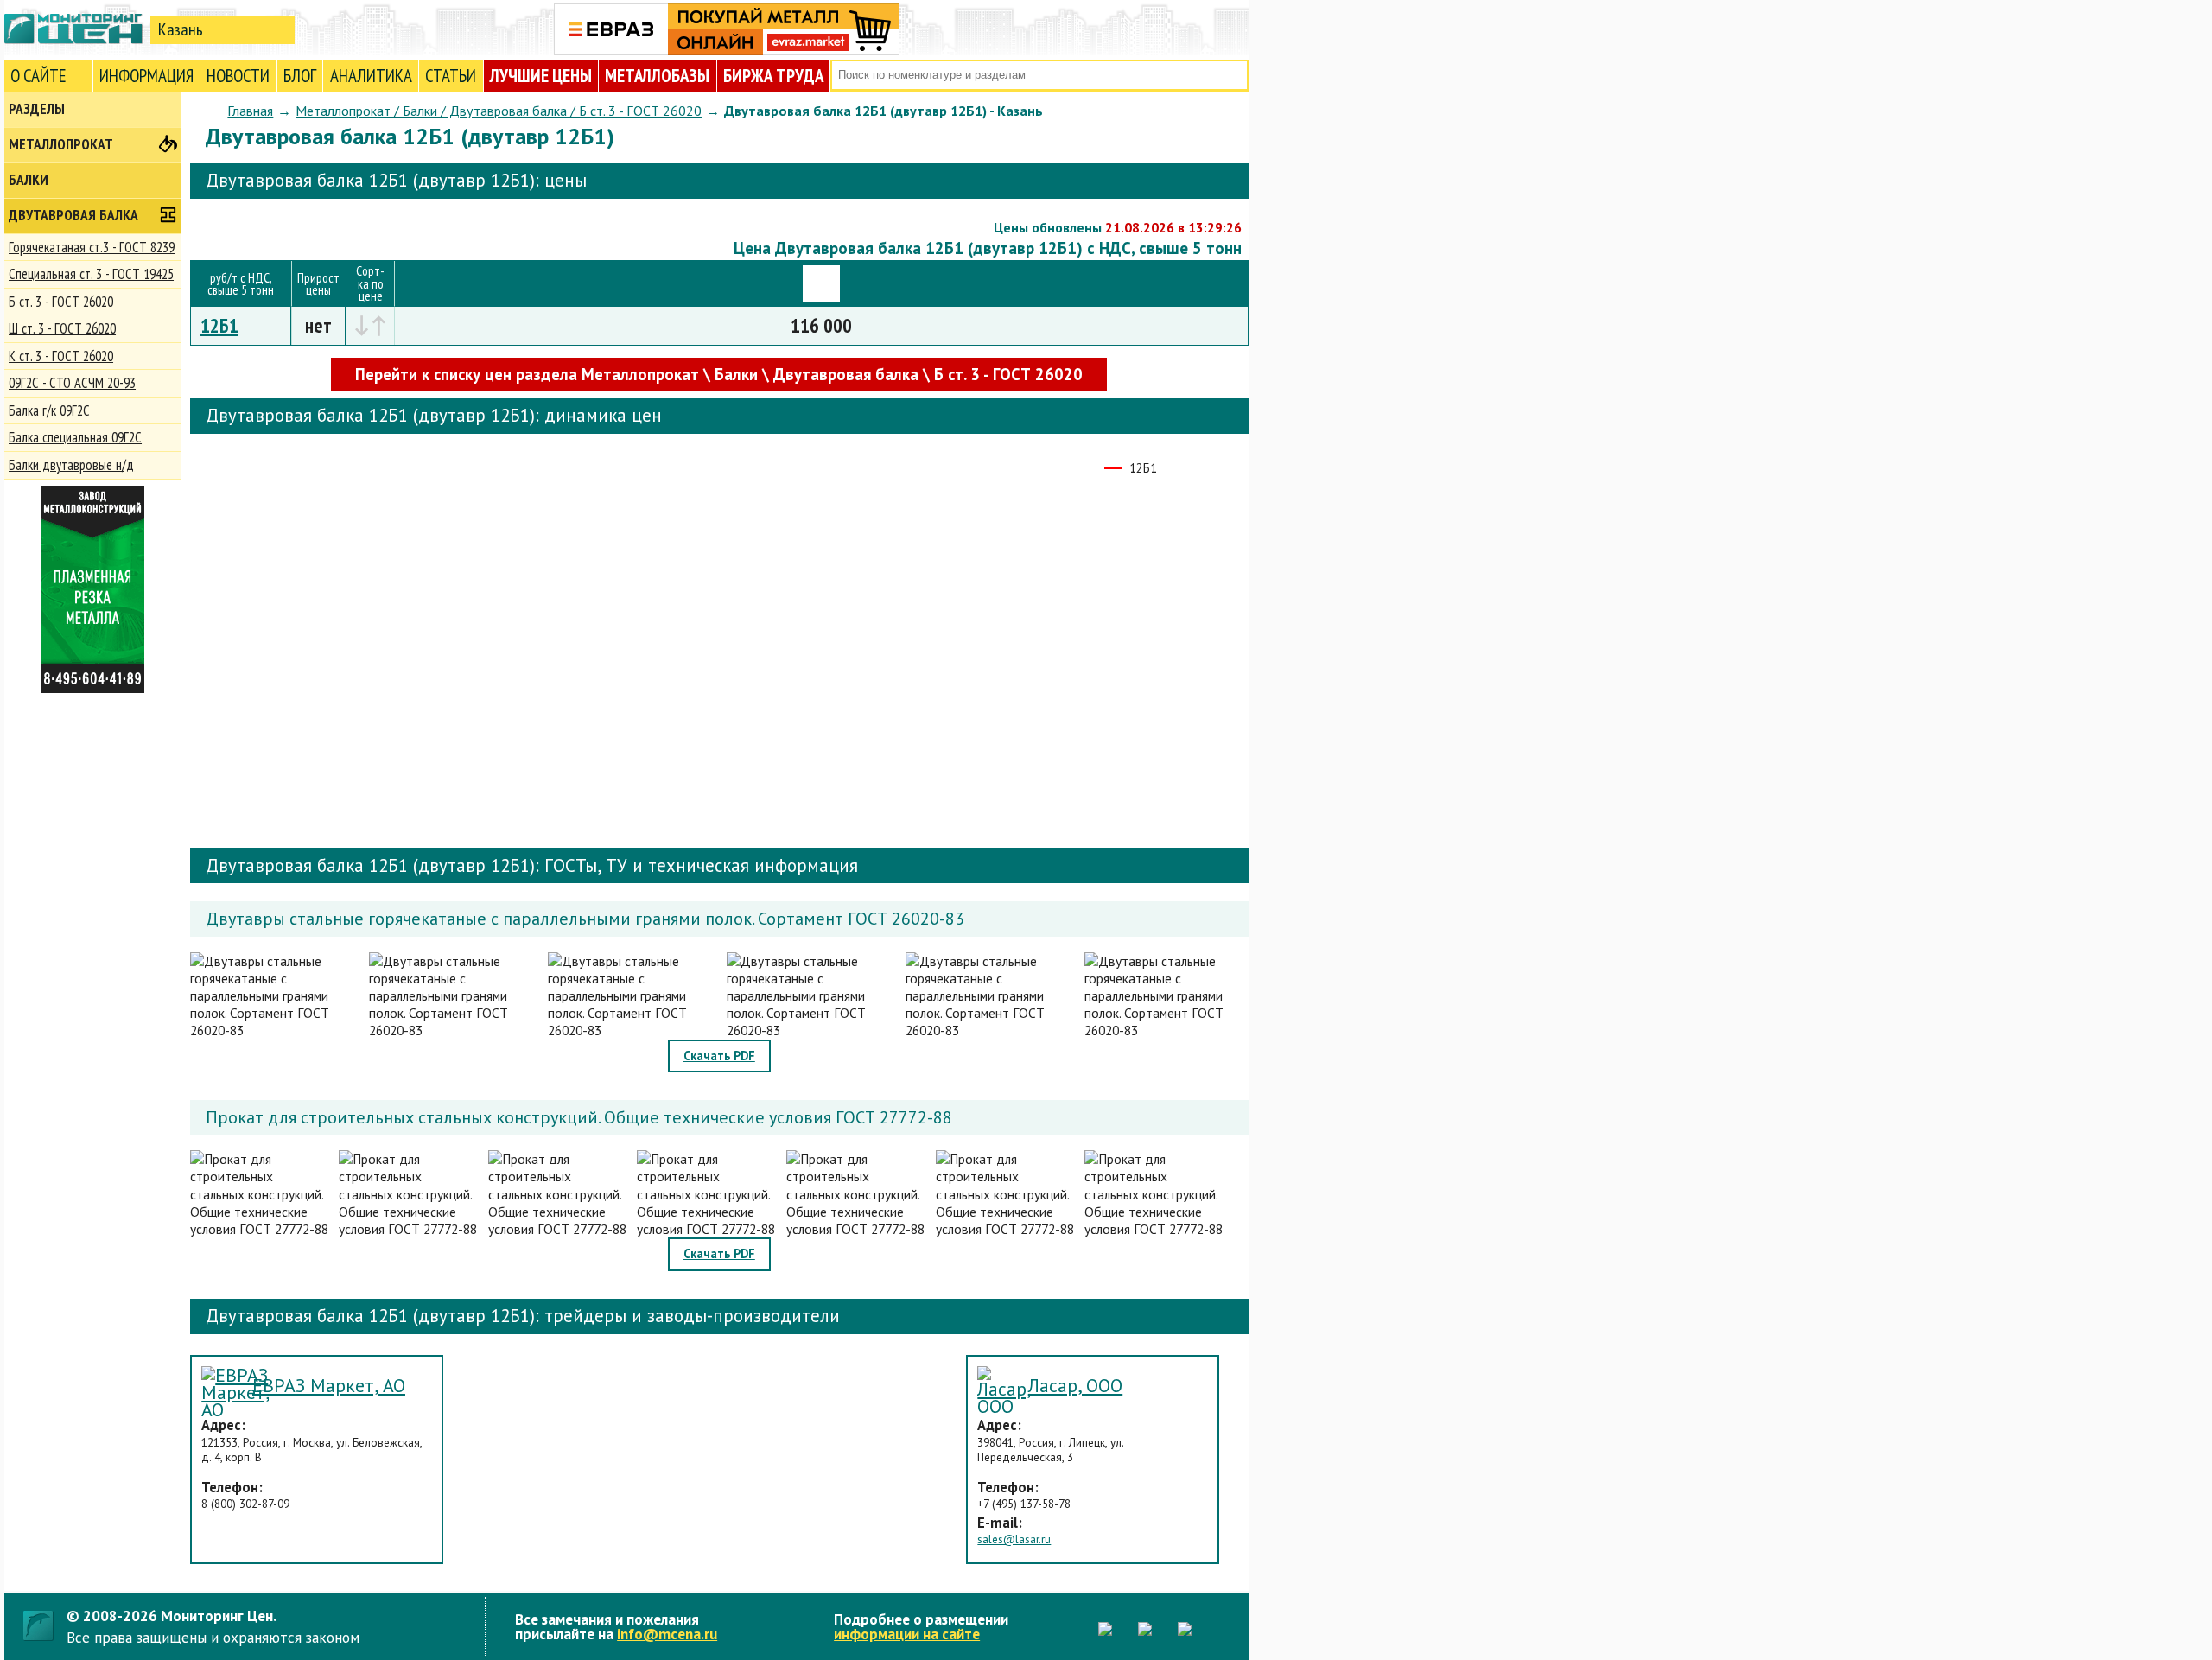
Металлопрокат (61, 144)
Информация (146, 76)
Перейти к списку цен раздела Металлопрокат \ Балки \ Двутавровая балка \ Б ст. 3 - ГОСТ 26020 (719, 374)
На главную (73, 29)
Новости (238, 76)
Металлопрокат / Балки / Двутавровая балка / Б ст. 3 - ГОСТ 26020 (499, 111)
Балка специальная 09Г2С (75, 437)
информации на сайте (907, 1634)
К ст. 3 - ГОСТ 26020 (61, 356)
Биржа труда (773, 76)
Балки (29, 180)
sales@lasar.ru (1014, 1539)
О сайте (38, 76)
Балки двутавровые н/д (71, 465)
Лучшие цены (541, 76)
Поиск (1233, 76)
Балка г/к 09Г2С (49, 410)
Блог (300, 76)
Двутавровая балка (73, 215)
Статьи (451, 76)
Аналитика (371, 76)
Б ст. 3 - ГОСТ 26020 (61, 302)
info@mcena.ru (667, 1634)
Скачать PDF (719, 1056)
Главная (250, 111)
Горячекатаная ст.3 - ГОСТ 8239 (92, 247)
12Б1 (219, 325)
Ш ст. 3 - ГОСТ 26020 (62, 328)
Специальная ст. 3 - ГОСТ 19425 (91, 274)
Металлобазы (657, 76)
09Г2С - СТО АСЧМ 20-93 (72, 383)
